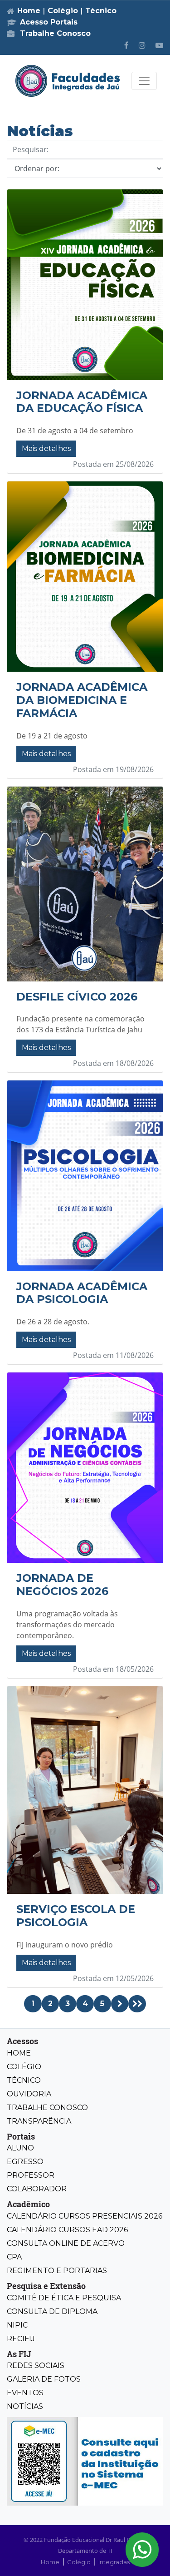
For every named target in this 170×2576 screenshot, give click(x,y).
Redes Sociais (36, 2365)
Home (29, 11)
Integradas (114, 2562)
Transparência (39, 2121)
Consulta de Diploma (52, 2311)
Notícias (25, 2406)
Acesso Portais (49, 22)
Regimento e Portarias (57, 2271)
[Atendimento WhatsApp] (142, 2550)
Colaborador (37, 2189)
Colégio (63, 11)
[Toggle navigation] (144, 81)
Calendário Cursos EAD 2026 (67, 2230)
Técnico (101, 11)
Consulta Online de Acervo (66, 2243)
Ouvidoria (29, 2094)
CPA (14, 2257)
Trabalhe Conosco (54, 33)
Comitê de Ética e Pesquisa (64, 2298)
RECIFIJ (21, 2339)
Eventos (25, 2393)
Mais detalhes (46, 448)
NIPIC (17, 2325)
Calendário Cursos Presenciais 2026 (85, 2216)
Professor (31, 2175)
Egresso (25, 2162)
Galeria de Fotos (44, 2379)
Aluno (20, 2148)
